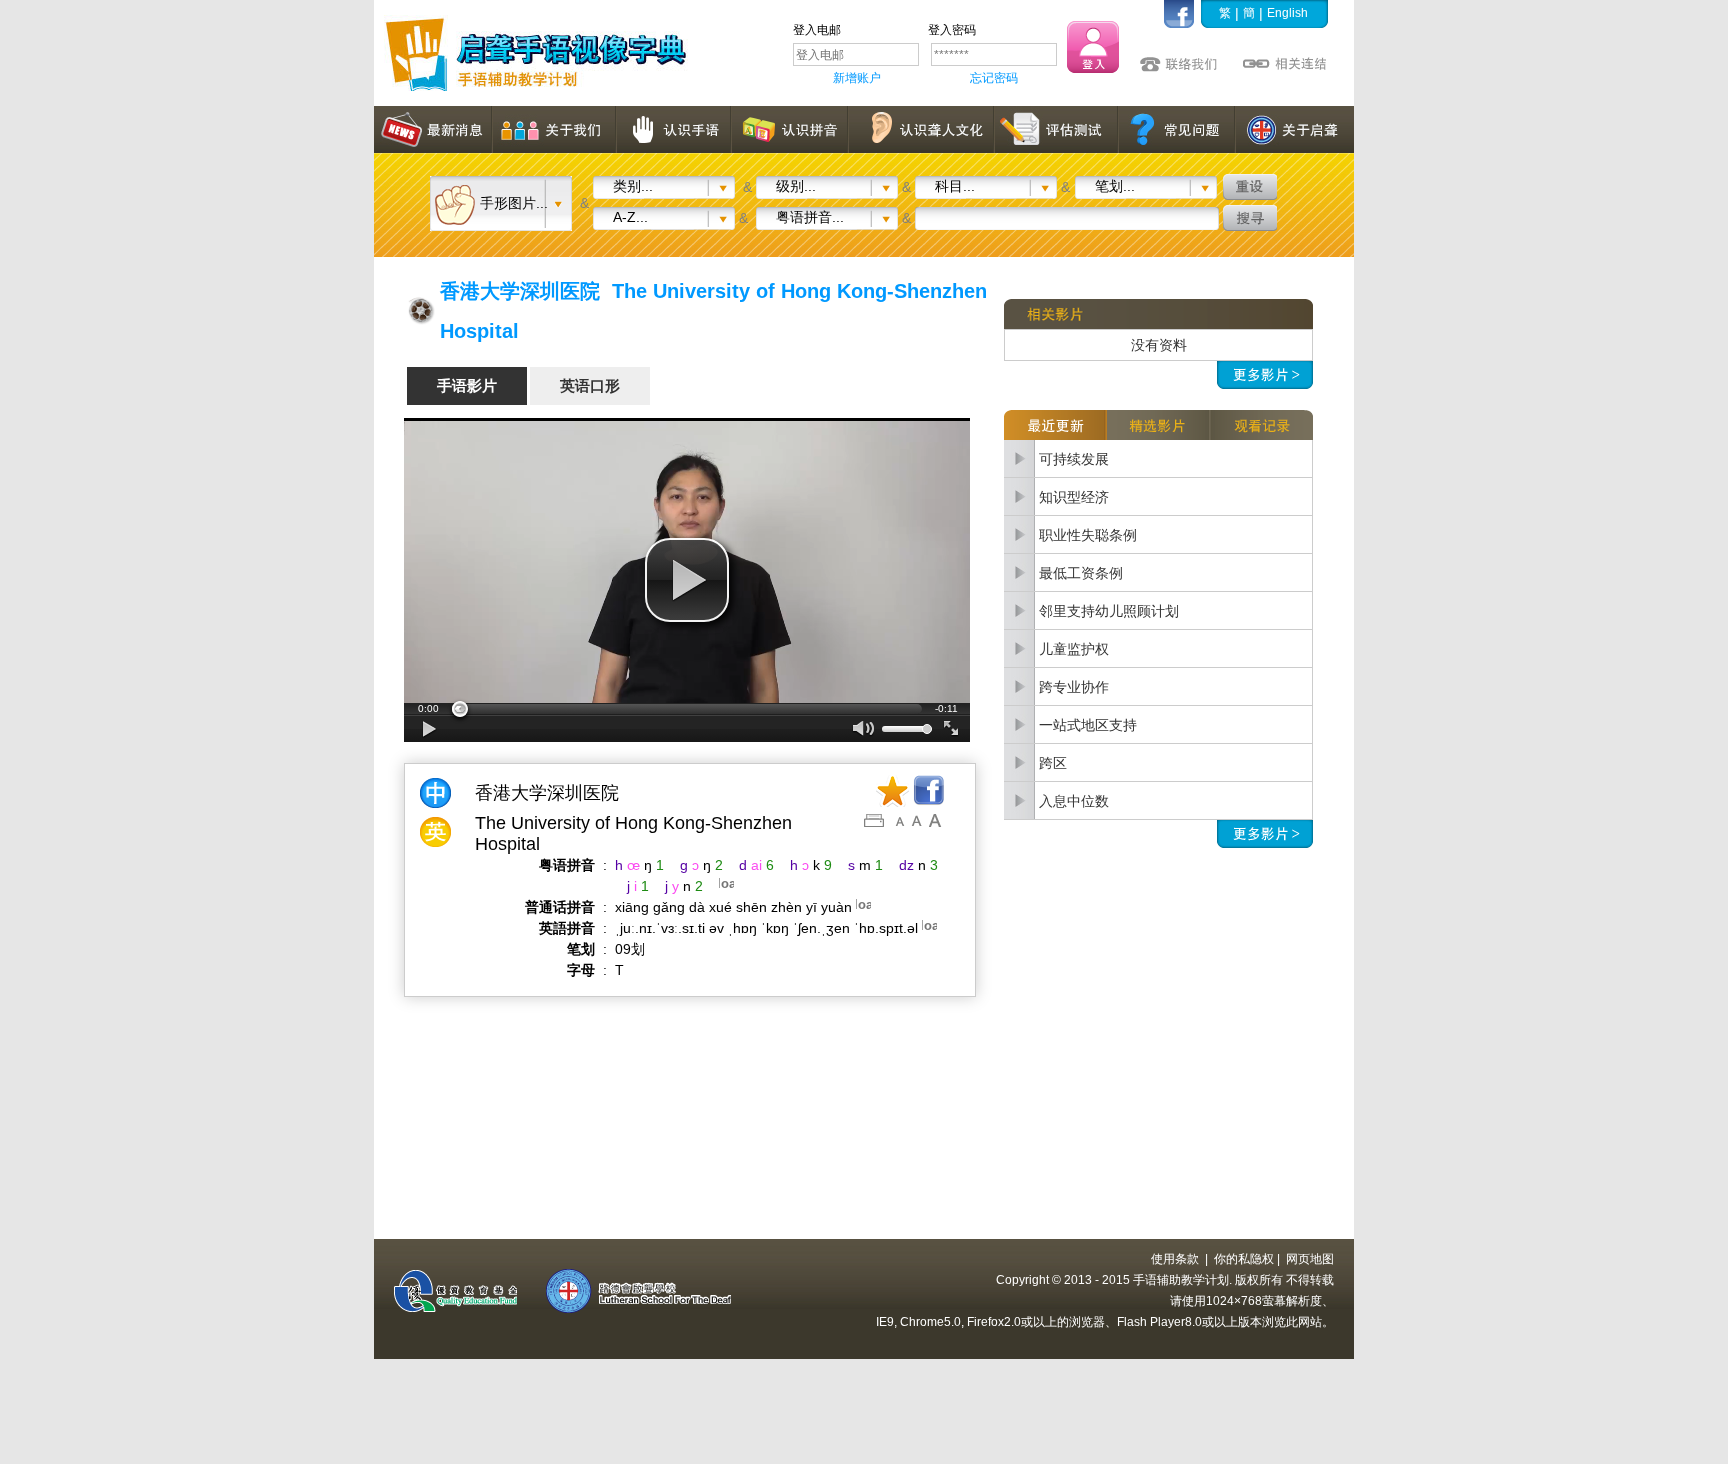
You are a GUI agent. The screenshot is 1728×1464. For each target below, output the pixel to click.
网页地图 (1310, 1259)
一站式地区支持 (1088, 725)
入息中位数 (1074, 801)
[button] (687, 580)
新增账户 (857, 78)
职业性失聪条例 (1088, 535)
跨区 (1053, 763)
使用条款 (1175, 1259)
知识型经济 (1074, 497)
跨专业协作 (1074, 687)
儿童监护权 (1074, 649)
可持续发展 (1074, 459)
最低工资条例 (1081, 573)
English (1287, 13)
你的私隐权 (1244, 1259)
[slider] (687, 709)
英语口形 (590, 385)
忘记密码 (994, 78)
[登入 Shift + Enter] (1093, 47)
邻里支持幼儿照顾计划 (1109, 611)
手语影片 (467, 385)
